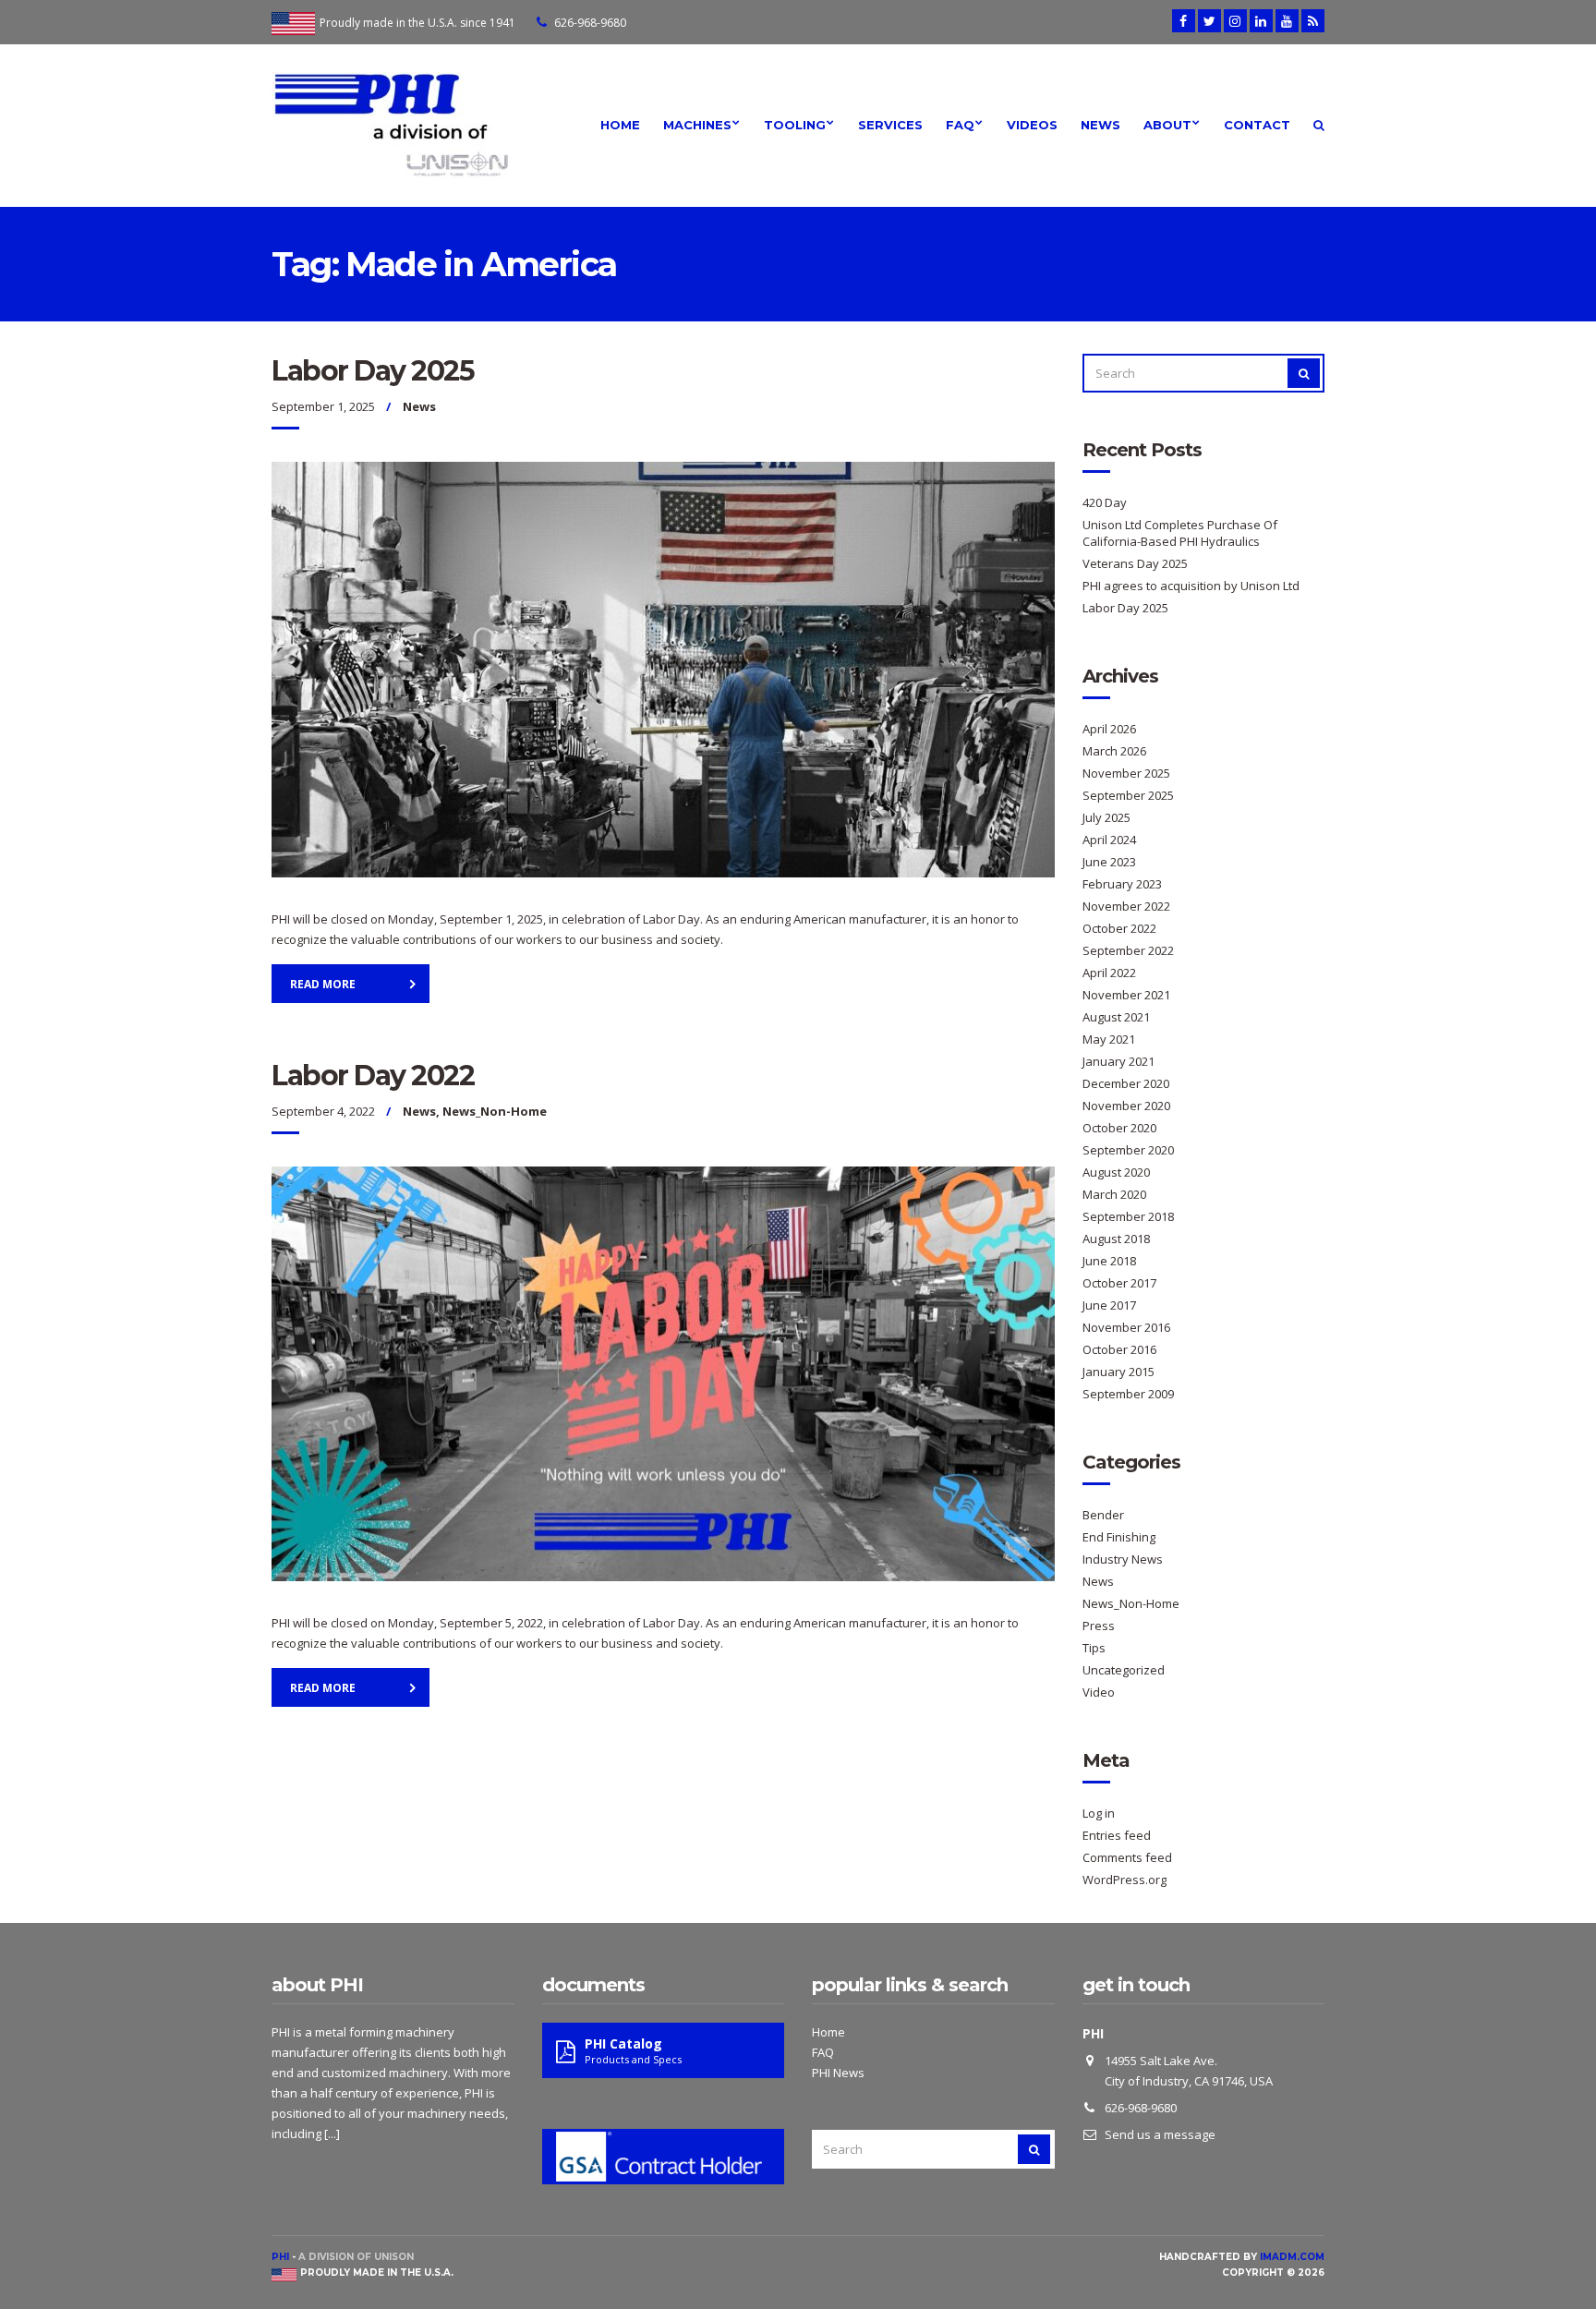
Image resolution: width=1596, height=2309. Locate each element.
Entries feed (1117, 1835)
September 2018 (1128, 1216)
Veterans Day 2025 (1135, 563)
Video (1099, 1692)
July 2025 (1106, 817)
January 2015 (1118, 1372)
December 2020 (1126, 1083)
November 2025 (1126, 773)
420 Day (1105, 502)
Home (620, 125)
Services (890, 125)
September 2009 (1128, 1394)
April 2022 (1109, 973)
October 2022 (1119, 928)
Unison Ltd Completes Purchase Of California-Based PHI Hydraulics (1180, 533)
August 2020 (1116, 1172)
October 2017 (1119, 1283)
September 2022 (1128, 950)
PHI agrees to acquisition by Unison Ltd (1191, 586)
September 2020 (1128, 1150)
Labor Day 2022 (373, 1076)
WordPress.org (1124, 1880)
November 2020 (1126, 1106)
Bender (1103, 1515)
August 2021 (1116, 1017)
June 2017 (1109, 1305)
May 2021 (1109, 1039)
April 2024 (1109, 840)
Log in (1099, 1813)
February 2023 (1122, 884)
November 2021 (1126, 995)
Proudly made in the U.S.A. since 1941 (417, 23)
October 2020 (1119, 1128)
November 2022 (1126, 906)
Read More (323, 984)
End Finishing (1119, 1537)
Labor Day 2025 (373, 371)
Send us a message (1160, 2134)
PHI (280, 2257)
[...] (332, 2134)
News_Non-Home (495, 1111)
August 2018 (1116, 1239)
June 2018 (1109, 1261)
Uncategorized (1124, 1670)
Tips (1094, 1648)
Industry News (1123, 1559)
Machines (697, 125)
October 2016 (1119, 1349)
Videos (1032, 125)
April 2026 (1109, 729)
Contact (1257, 125)
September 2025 (1128, 795)
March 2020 (1114, 1194)
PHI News (838, 2073)
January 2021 (1118, 1061)
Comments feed (1127, 1857)
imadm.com (1292, 2257)
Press (1099, 1626)
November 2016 (1126, 1327)
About (1167, 125)
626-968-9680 (590, 23)
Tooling (795, 125)
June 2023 (1109, 862)
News (1100, 125)
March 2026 (1114, 751)
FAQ (960, 125)
